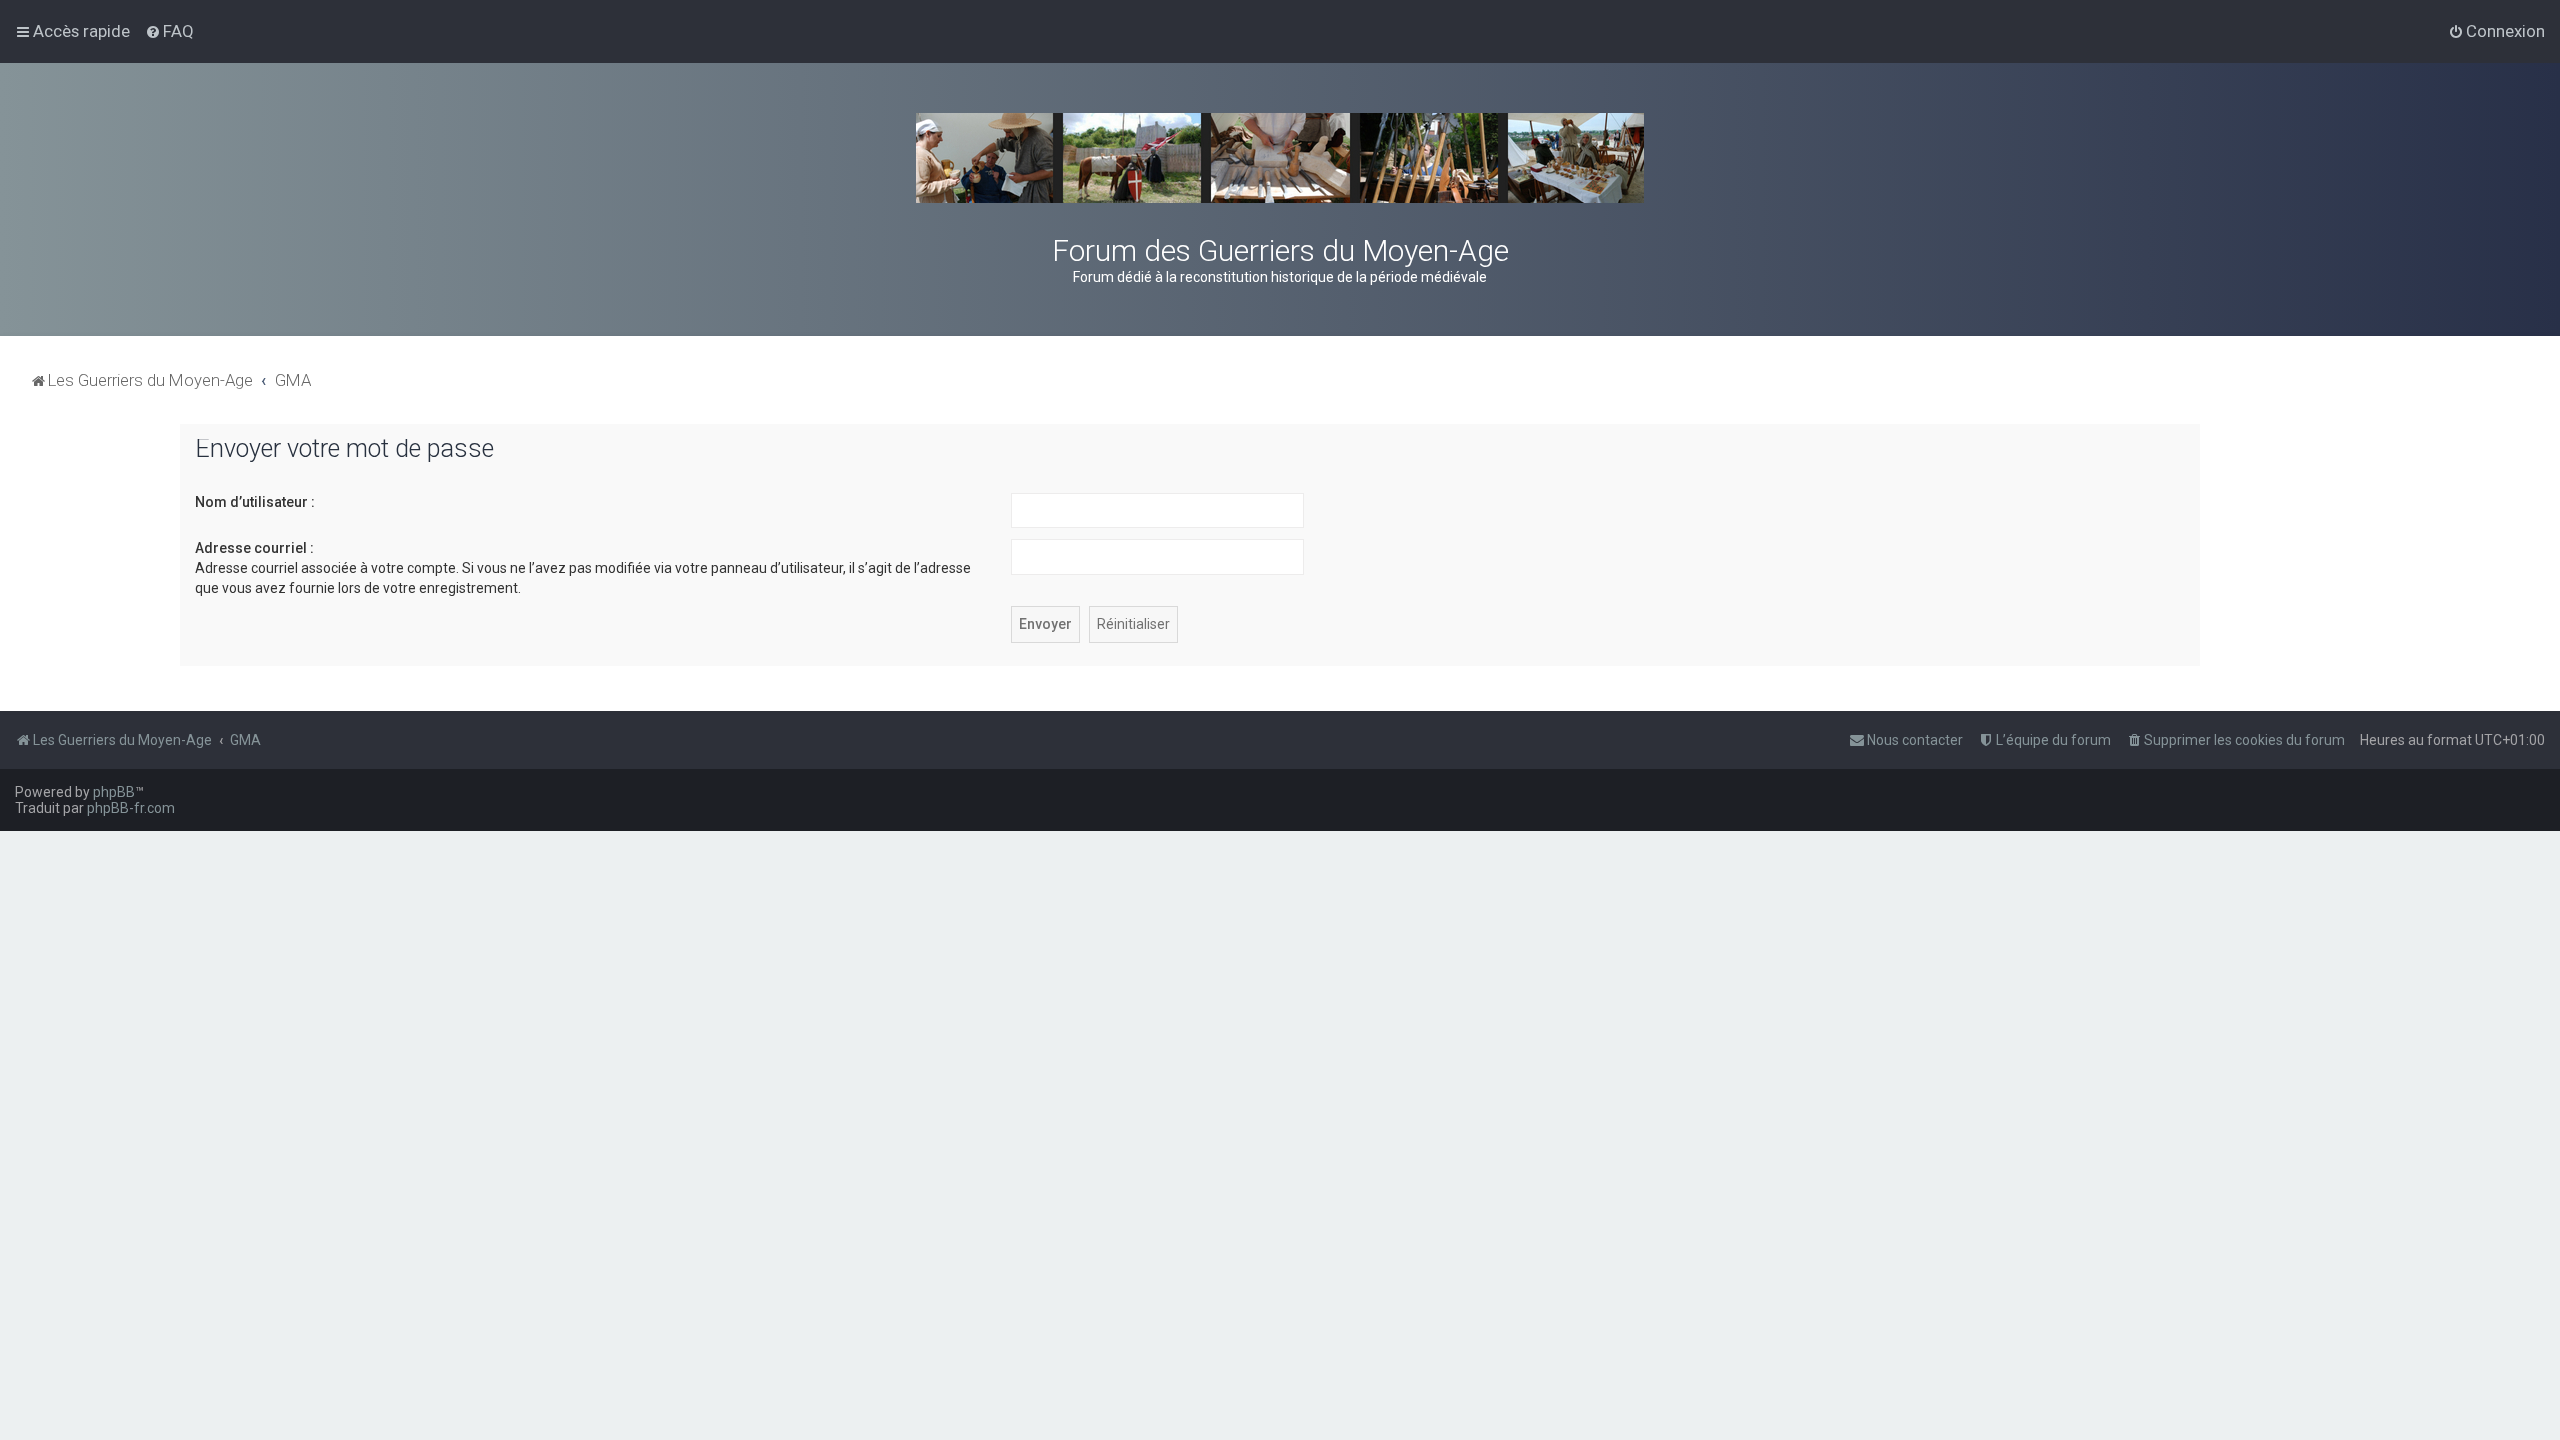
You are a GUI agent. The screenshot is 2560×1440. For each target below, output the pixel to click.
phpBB (114, 792)
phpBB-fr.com (131, 808)
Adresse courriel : (254, 548)
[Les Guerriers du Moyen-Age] (1280, 158)
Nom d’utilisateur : (255, 502)
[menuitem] (169, 31)
